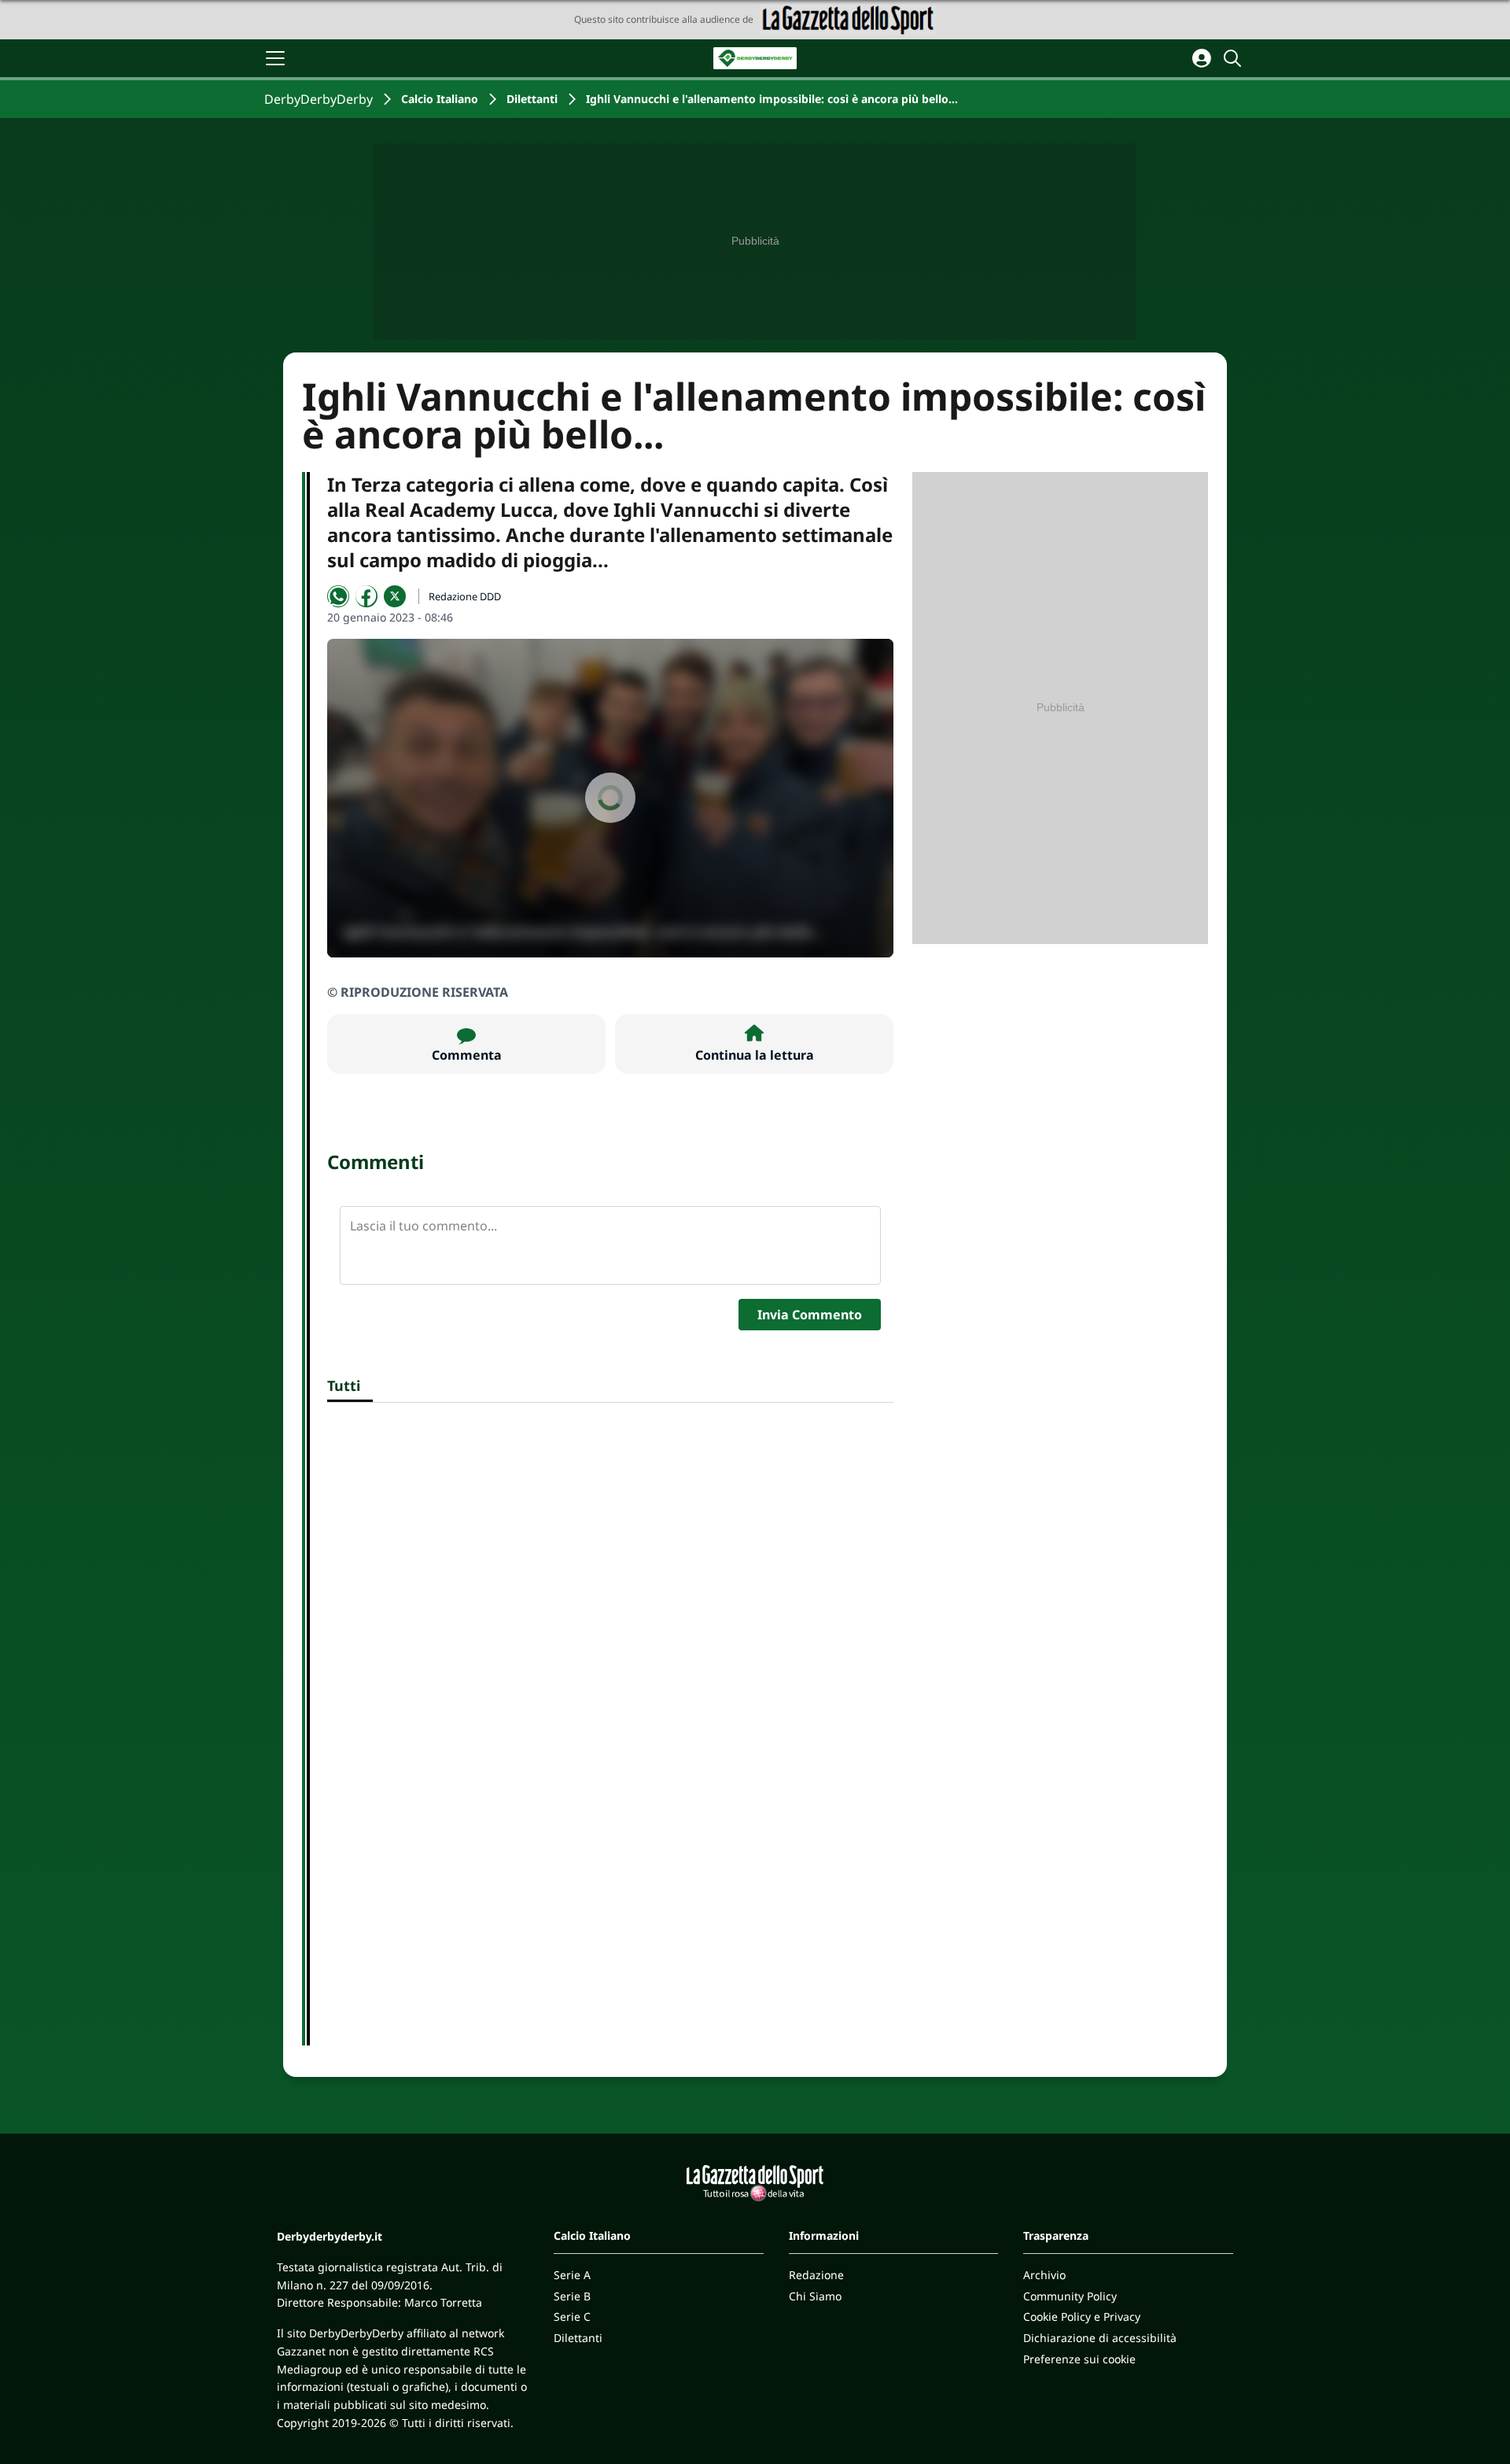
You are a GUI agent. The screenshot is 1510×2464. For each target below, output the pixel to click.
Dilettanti (532, 99)
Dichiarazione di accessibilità (1100, 2338)
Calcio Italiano (440, 99)
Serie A (572, 2275)
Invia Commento (810, 1315)
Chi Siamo (815, 2296)
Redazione (816, 2275)
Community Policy (1070, 2296)
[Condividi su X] (395, 596)
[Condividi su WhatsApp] (338, 596)
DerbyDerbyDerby (319, 99)
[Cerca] (1235, 58)
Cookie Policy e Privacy (1082, 2316)
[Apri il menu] (275, 58)
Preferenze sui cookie (1079, 2359)
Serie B (572, 2296)
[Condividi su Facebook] (366, 596)
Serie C (572, 2316)
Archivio (1044, 2275)
